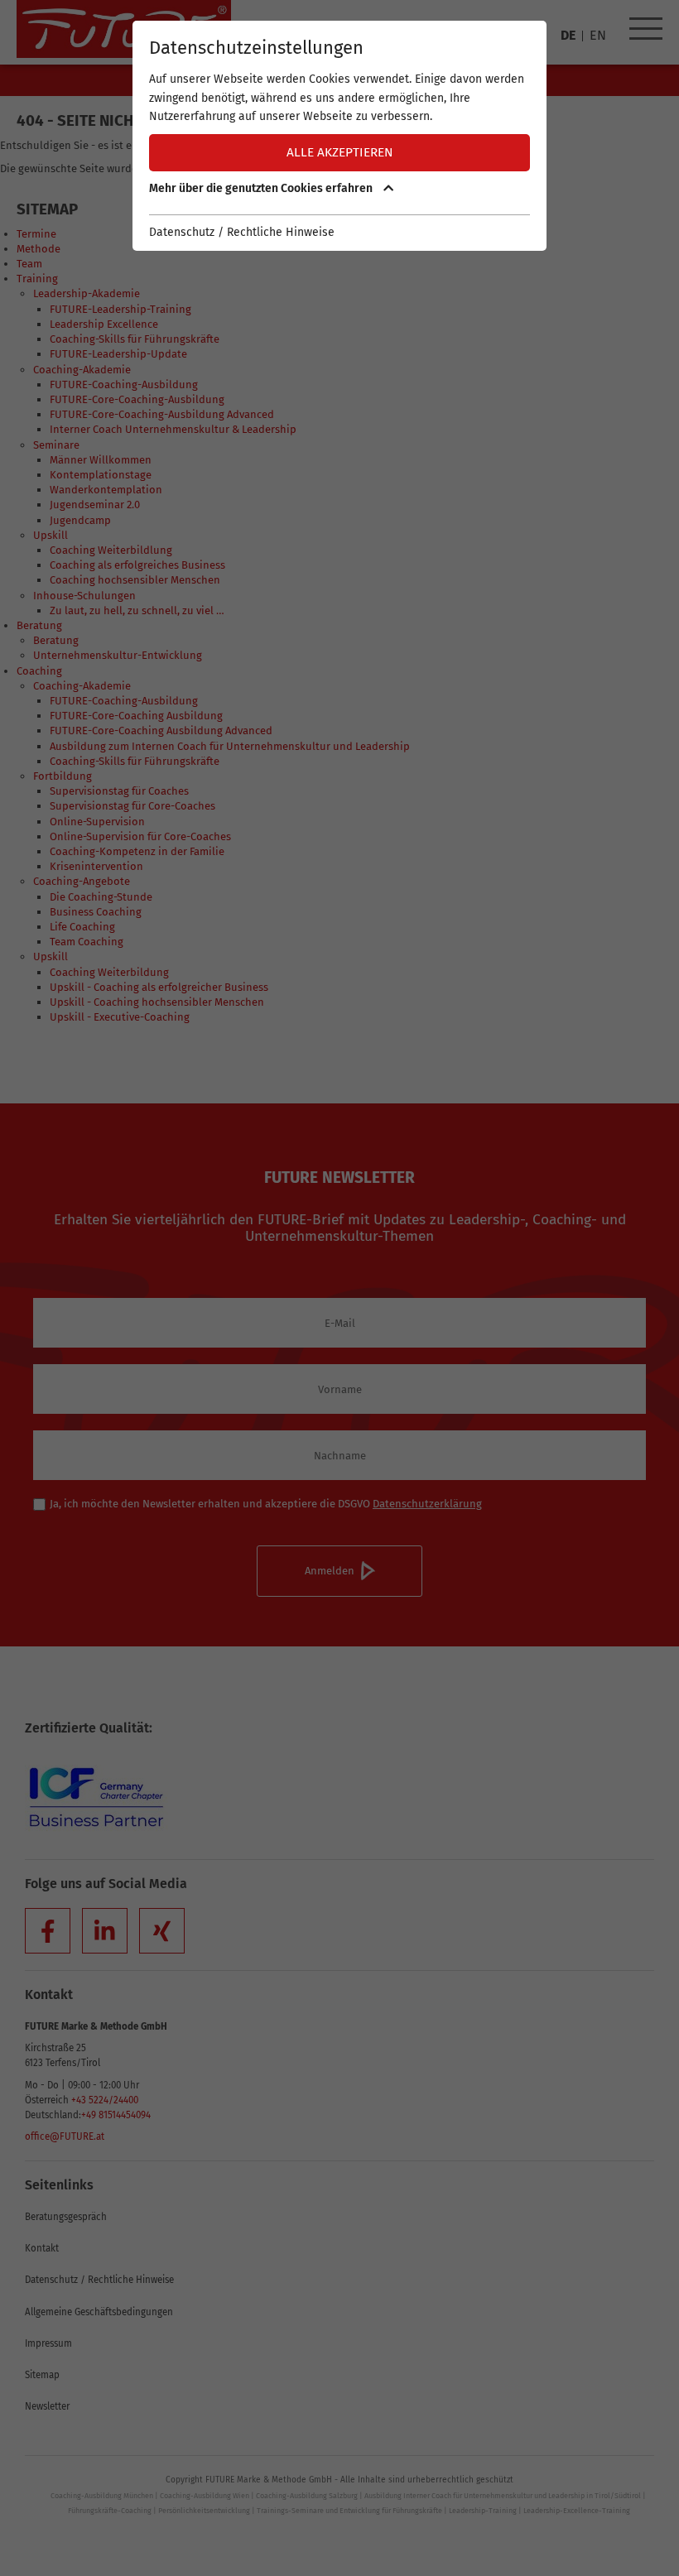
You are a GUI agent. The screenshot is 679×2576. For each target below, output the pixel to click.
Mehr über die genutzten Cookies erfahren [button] (262, 188)
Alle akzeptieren (340, 152)
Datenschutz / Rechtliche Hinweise (242, 232)
